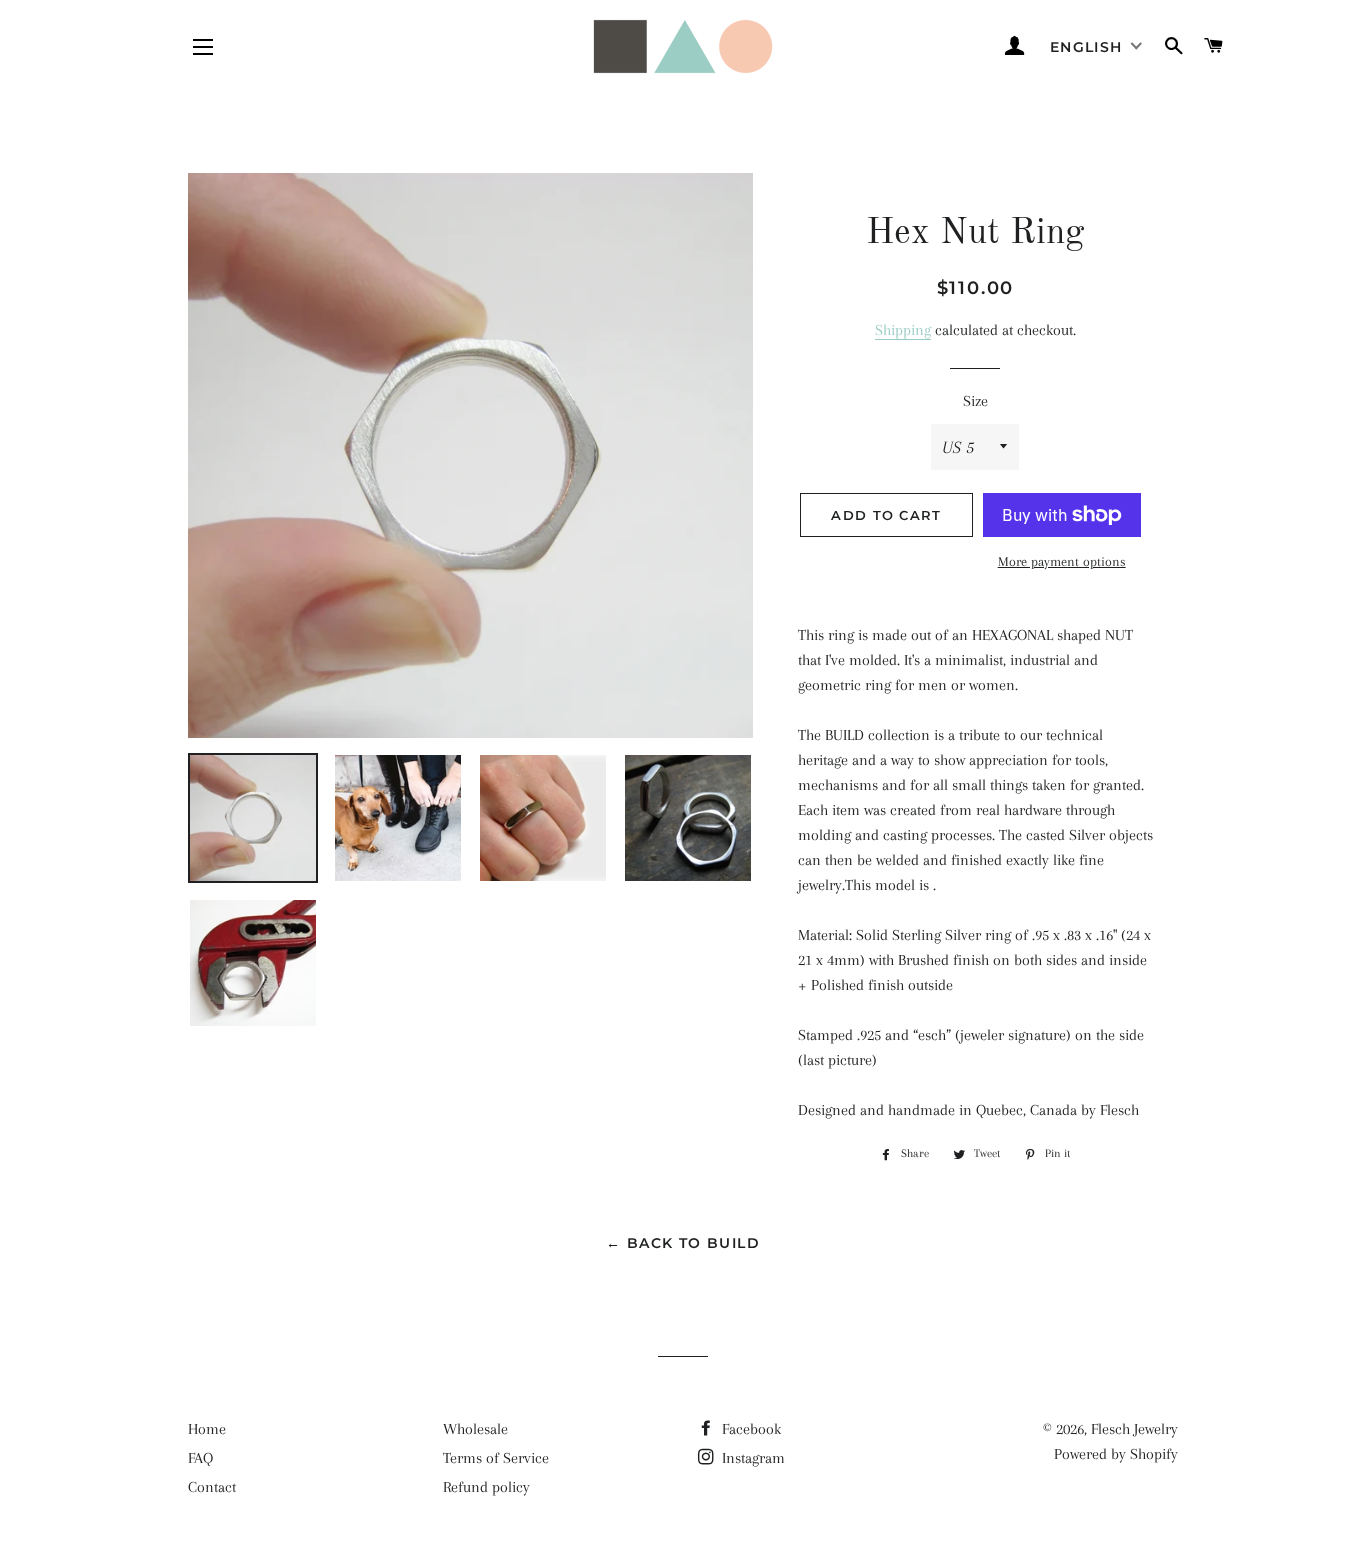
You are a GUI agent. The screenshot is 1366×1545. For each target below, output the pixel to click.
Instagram (751, 1458)
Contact (212, 1487)
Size (975, 401)
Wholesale (475, 1429)
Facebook (749, 1429)
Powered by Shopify (1116, 1454)
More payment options (1062, 561)
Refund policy (486, 1487)
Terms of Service (496, 1458)
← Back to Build (683, 1243)
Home (207, 1429)
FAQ (200, 1458)
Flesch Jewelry (1134, 1429)
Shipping (903, 330)
